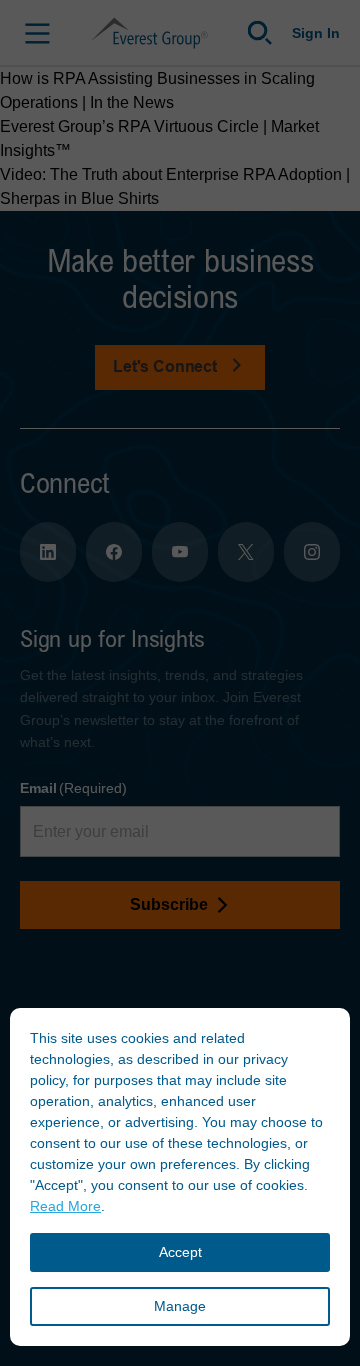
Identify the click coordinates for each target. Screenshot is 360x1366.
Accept (180, 1252)
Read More (65, 1206)
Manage (180, 1306)
